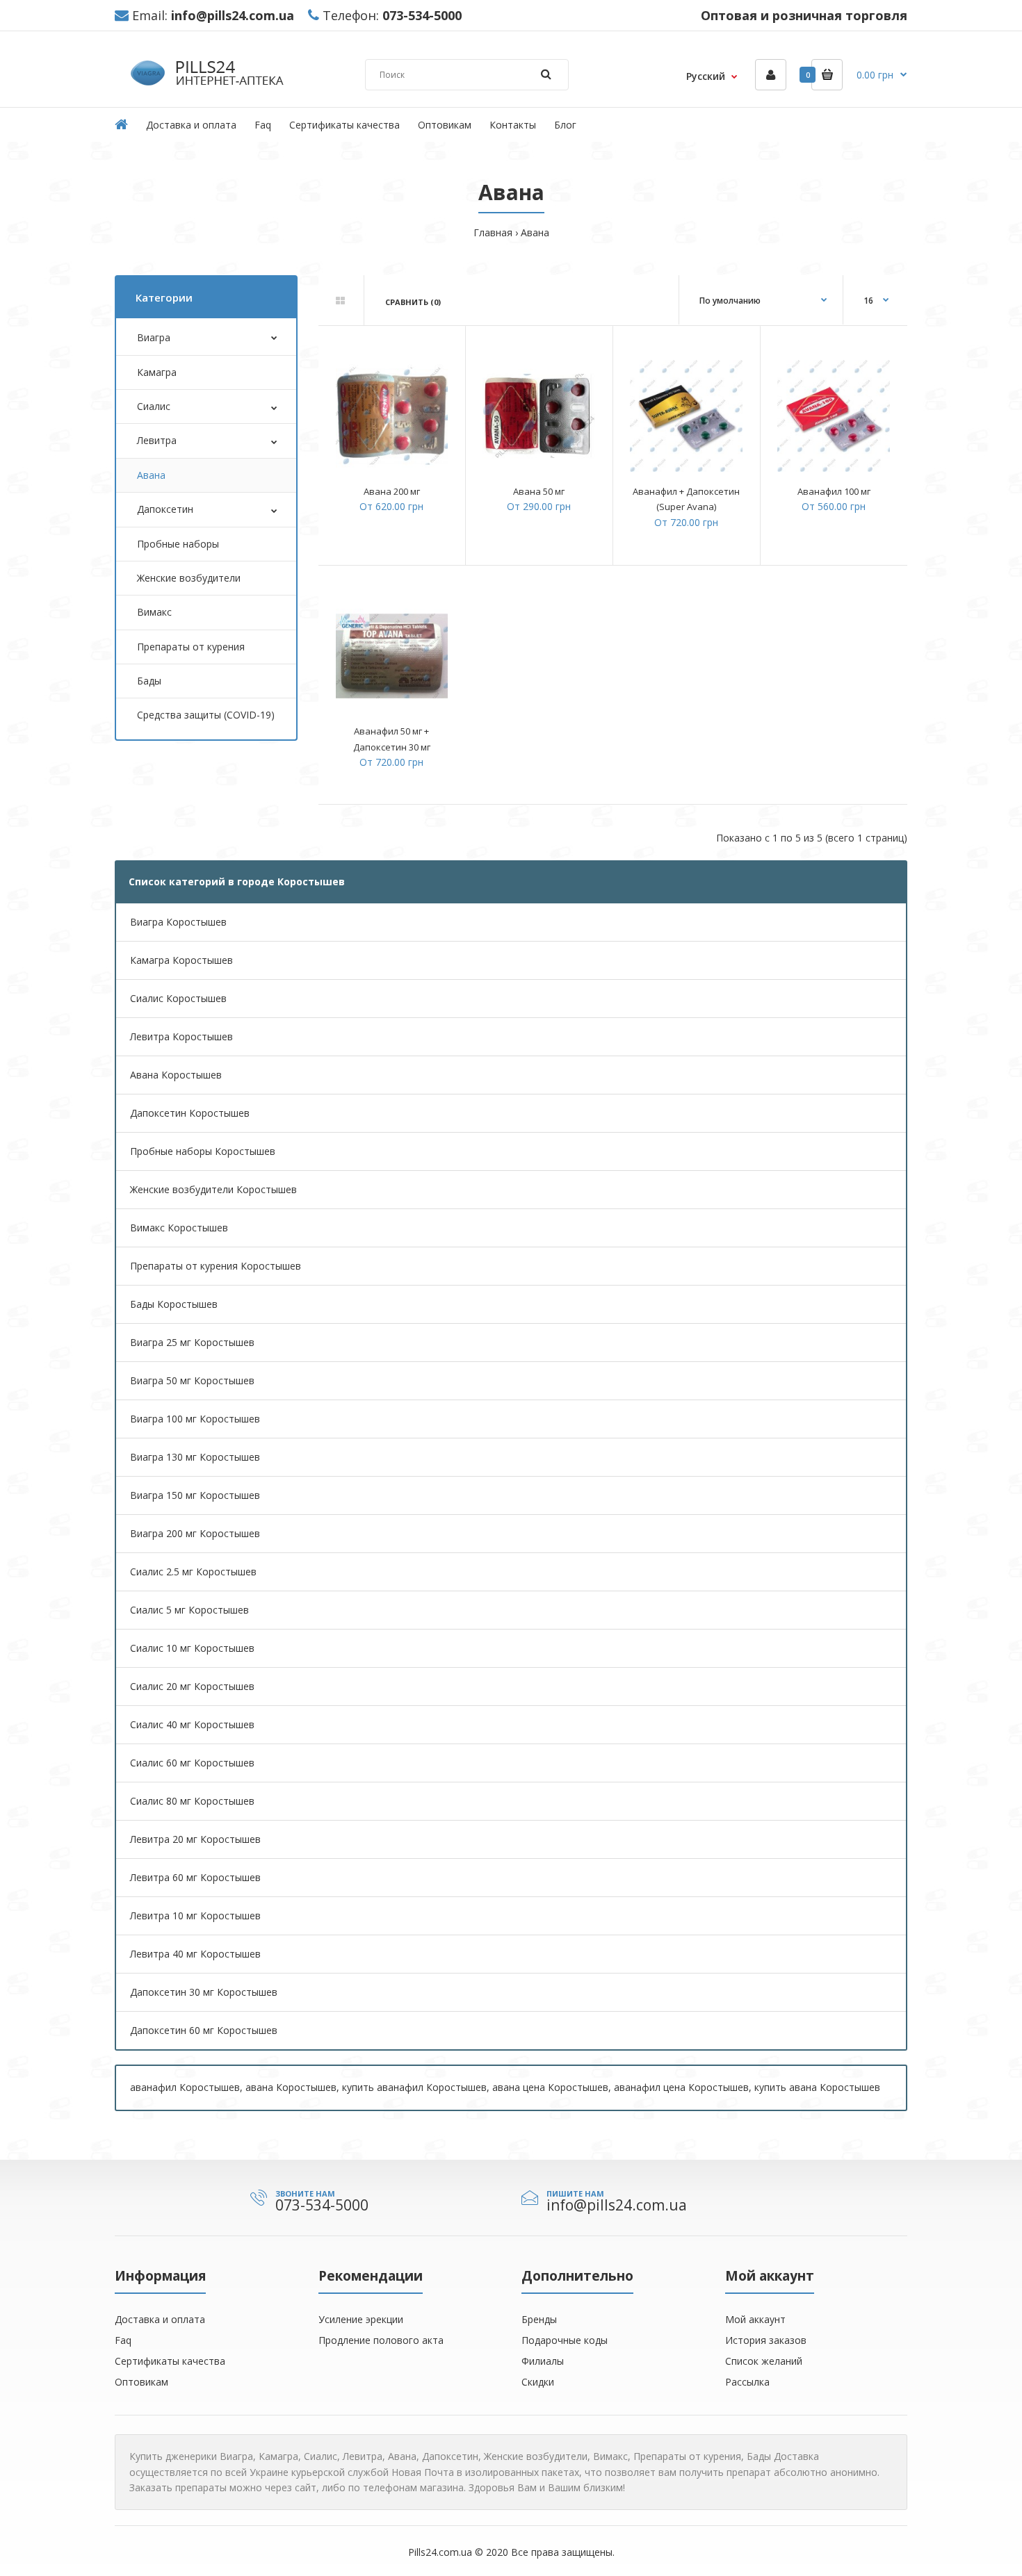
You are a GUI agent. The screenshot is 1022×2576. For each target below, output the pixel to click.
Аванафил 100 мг (834, 491)
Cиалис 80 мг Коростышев (192, 1801)
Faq (123, 2340)
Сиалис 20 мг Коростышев (192, 1686)
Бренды (539, 2319)
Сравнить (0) (413, 302)
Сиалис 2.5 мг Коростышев (193, 1572)
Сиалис (154, 406)
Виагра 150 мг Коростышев (195, 1495)
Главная (493, 232)
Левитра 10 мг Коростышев (195, 1915)
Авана (535, 232)
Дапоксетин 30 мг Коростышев (204, 1992)
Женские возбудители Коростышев (213, 1189)
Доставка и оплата (160, 2319)
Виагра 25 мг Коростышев (192, 1342)
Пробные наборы (178, 544)
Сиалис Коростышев (178, 998)
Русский (706, 76)
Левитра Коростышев (181, 1036)
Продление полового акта (381, 2340)
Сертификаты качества (170, 2361)
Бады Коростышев (174, 1304)
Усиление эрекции (361, 2319)
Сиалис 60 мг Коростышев (192, 1763)
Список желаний (764, 2361)
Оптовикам (141, 2382)
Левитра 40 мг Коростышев (195, 1954)
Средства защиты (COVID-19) (206, 715)
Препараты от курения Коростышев (216, 1266)
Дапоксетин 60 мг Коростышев (204, 2030)
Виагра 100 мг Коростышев (195, 1419)
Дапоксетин (165, 509)
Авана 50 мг (539, 491)
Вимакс (154, 612)
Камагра (157, 372)
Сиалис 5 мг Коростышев (189, 1610)
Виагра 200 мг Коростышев (195, 1533)
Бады (149, 681)
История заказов (766, 2340)
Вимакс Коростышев (179, 1228)
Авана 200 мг (392, 491)
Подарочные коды (565, 2340)
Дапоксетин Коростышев (190, 1113)
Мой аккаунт (755, 2319)
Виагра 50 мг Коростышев (192, 1380)
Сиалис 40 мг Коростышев (192, 1724)
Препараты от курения (191, 647)
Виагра (154, 337)
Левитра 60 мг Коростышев (195, 1877)
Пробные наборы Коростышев (203, 1151)
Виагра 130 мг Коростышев (195, 1457)
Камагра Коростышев (181, 960)
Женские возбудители (189, 578)
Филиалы (543, 2361)
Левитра (157, 440)
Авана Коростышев (176, 1075)
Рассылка (747, 2382)
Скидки (538, 2382)
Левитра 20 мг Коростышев (195, 1839)
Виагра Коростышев (178, 922)
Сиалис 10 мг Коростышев (192, 1648)
